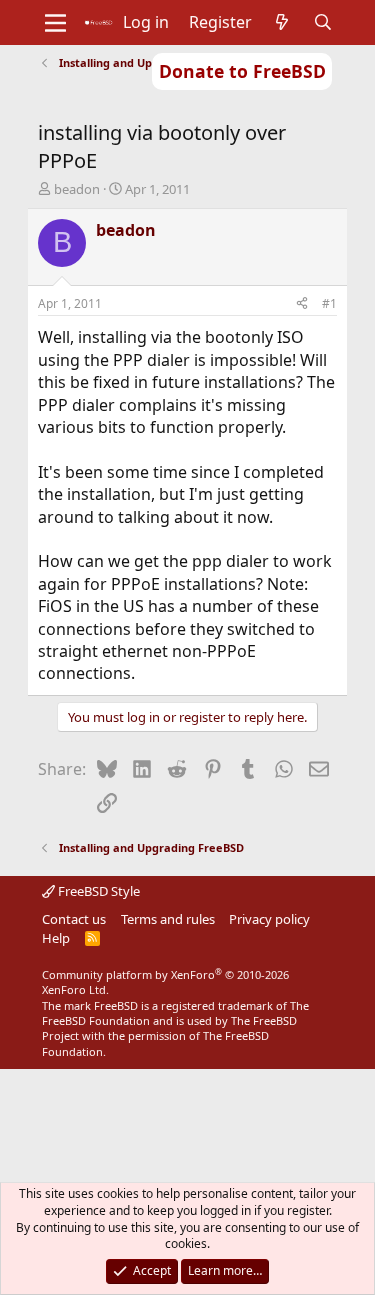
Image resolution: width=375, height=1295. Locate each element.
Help (56, 938)
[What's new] (282, 22)
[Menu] (55, 23)
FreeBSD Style (97, 891)
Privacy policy (269, 919)
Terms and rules (168, 919)
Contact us (74, 919)
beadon (77, 189)
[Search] (322, 22)
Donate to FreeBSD (242, 71)
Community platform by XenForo (165, 982)
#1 (329, 303)
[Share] (302, 304)
